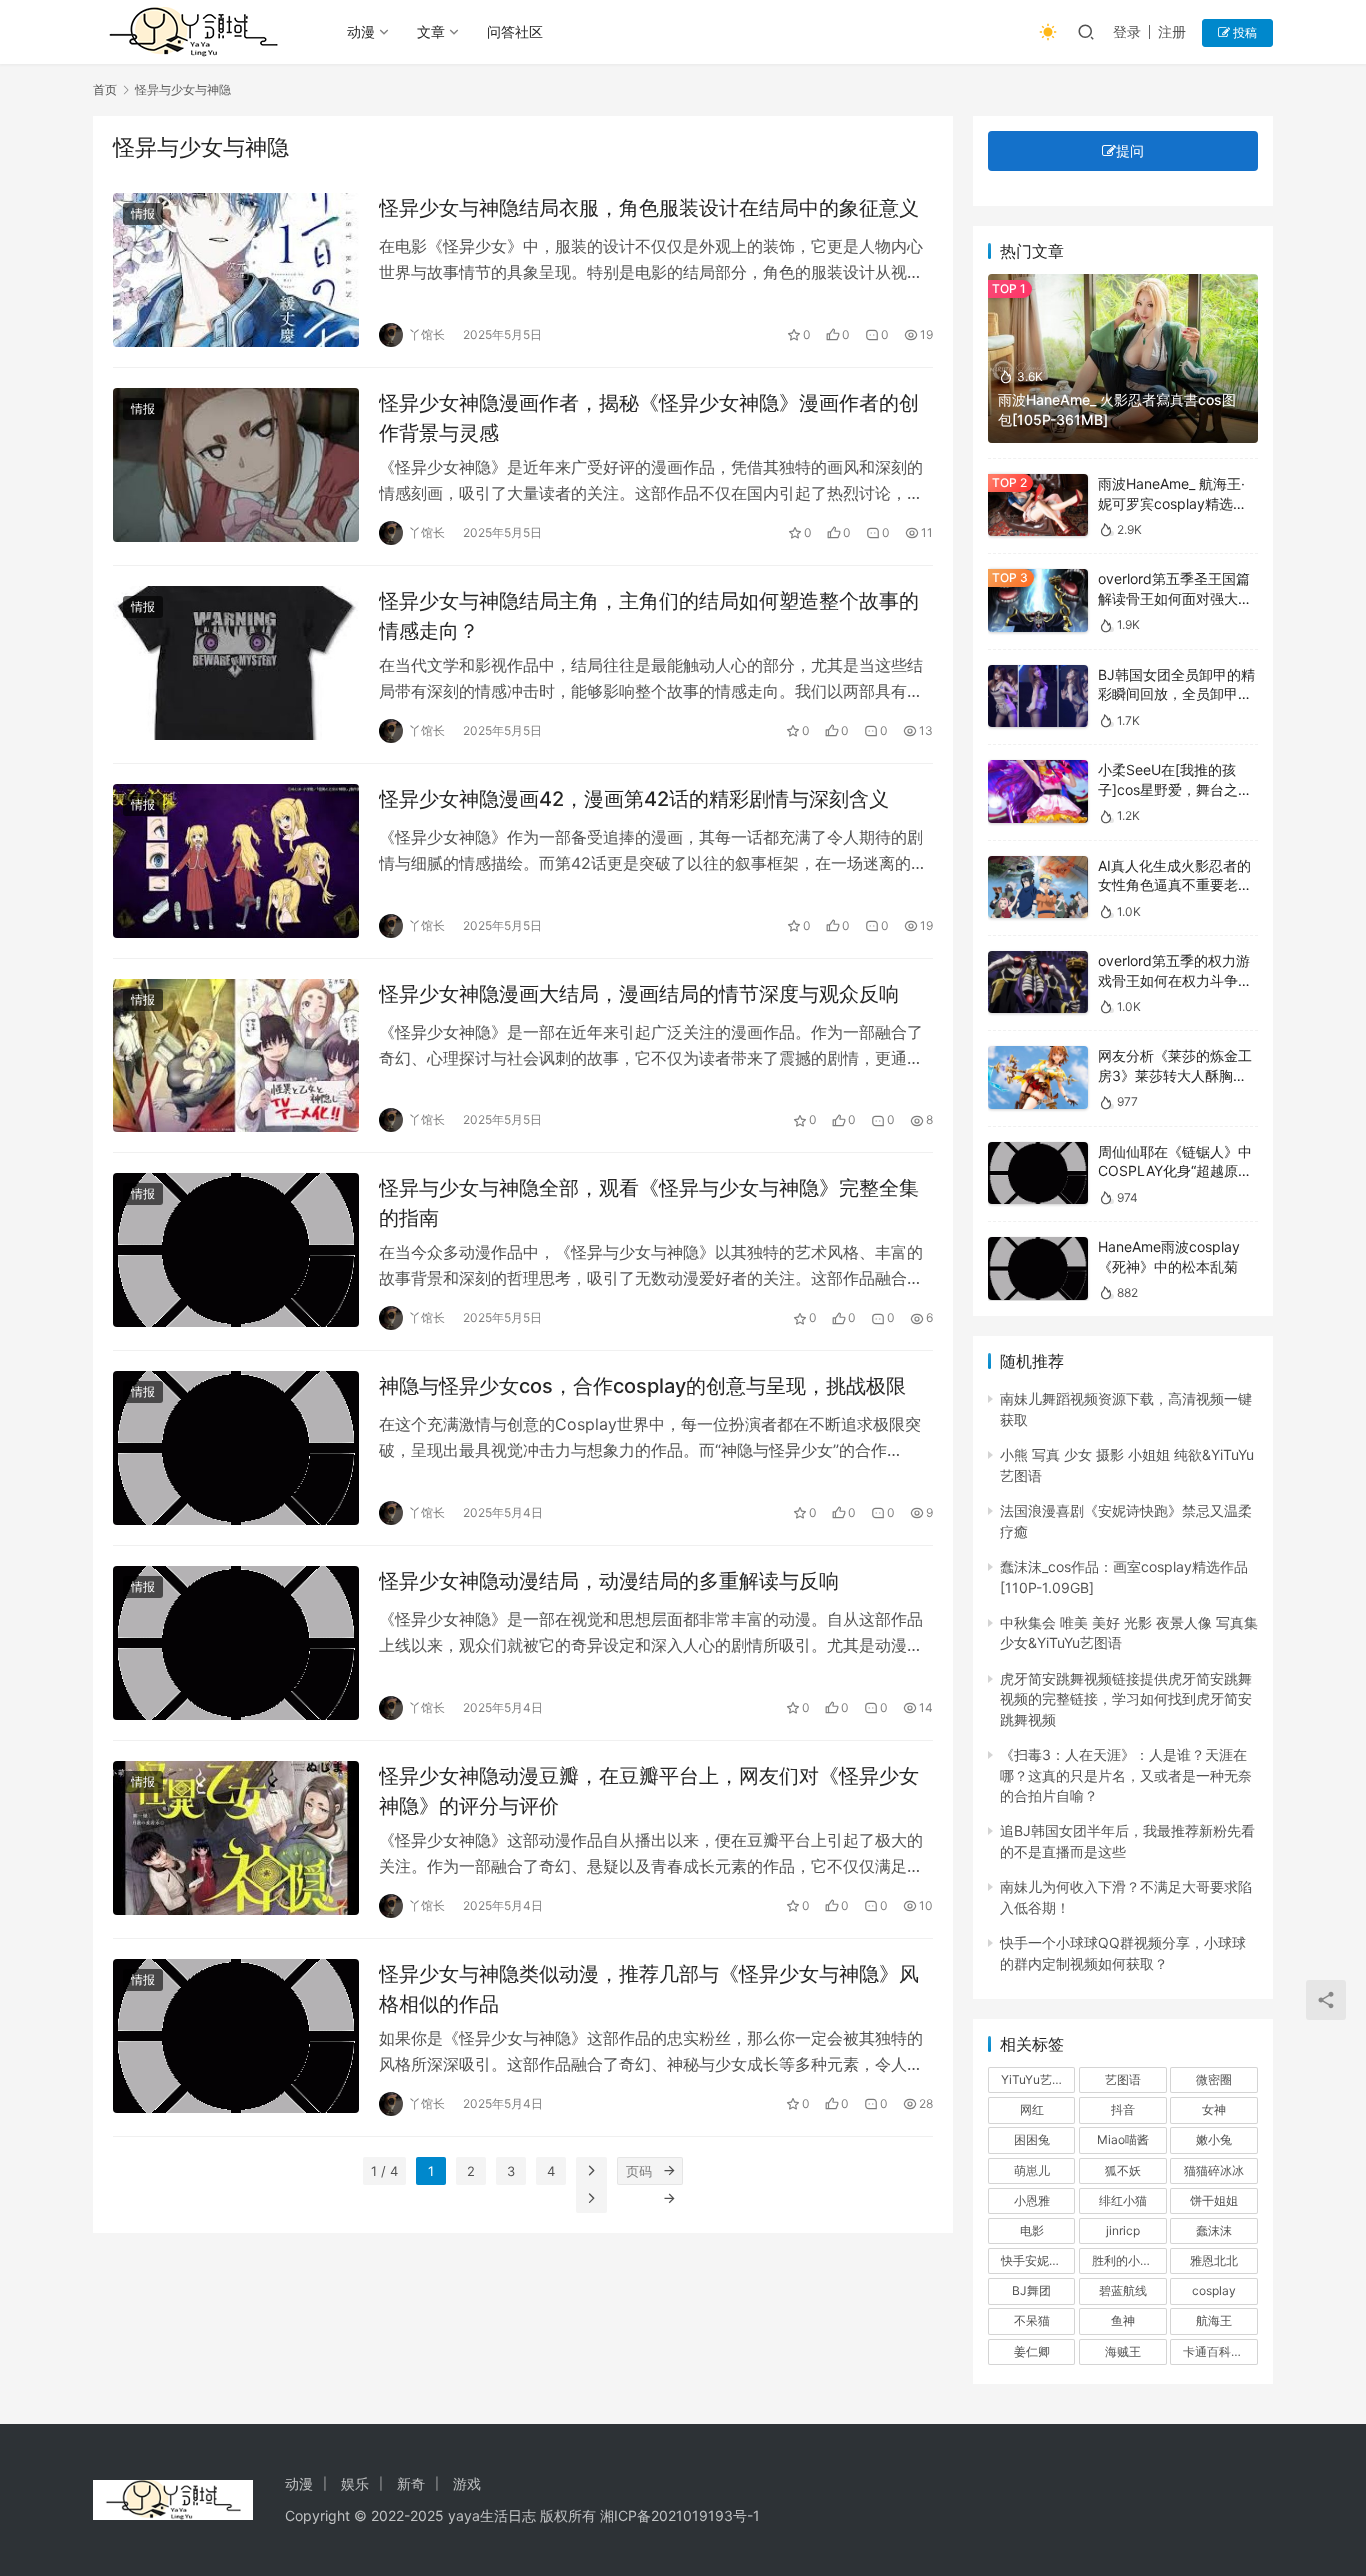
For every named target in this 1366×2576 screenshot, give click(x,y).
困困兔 (1032, 2139)
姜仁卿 (1032, 2351)
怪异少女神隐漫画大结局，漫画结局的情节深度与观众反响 (639, 994)
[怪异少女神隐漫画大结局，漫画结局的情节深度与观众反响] (236, 1056)
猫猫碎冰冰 (1214, 2170)
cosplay (1214, 2290)
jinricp (1123, 2230)
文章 (431, 31)
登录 (1127, 31)
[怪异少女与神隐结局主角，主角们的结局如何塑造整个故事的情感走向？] (236, 663)
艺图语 (1123, 2079)
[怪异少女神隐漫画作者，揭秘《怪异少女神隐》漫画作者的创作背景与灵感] (236, 465)
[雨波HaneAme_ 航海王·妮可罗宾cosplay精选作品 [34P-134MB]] (1038, 505)
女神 (1214, 2109)
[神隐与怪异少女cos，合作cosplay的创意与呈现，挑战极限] (236, 1448)
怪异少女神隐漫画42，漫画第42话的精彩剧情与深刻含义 (634, 799)
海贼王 (1123, 2351)
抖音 (1123, 2109)
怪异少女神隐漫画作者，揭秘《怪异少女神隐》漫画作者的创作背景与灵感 (649, 417)
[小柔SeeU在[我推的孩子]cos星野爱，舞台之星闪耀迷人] (1038, 791)
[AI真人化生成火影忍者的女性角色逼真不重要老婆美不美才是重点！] (1038, 887)
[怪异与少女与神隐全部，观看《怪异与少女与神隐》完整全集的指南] (236, 1250)
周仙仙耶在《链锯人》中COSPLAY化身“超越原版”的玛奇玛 (1177, 1171)
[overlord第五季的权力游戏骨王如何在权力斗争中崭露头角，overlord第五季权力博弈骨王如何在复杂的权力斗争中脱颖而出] (1038, 982)
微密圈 (1214, 2079)
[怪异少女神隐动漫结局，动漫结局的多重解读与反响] (236, 1643)
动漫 (361, 31)
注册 (1172, 31)
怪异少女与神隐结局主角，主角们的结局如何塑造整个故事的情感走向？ (649, 615)
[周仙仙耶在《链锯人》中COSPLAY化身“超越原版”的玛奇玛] (1038, 1173)
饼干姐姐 (1214, 2200)
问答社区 (515, 31)
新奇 (411, 2483)
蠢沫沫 (1214, 2230)
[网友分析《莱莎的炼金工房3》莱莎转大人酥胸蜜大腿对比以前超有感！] (1038, 1077)
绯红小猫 (1123, 2200)
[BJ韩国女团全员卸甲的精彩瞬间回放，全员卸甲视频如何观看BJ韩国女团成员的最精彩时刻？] (1038, 696)
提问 (1130, 150)
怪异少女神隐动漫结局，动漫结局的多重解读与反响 (609, 1581)
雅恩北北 (1214, 2260)
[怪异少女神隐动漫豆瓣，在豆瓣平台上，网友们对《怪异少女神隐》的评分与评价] (236, 1838)
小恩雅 (1032, 2200)
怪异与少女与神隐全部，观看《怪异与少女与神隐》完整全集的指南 (649, 1202)
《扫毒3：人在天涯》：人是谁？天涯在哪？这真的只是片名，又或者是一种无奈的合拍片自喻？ (1126, 1775)
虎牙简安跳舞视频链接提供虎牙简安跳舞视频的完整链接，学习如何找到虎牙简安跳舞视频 (1126, 1699)
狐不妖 (1123, 2170)
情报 (143, 213)
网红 (1032, 2109)
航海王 (1214, 2320)
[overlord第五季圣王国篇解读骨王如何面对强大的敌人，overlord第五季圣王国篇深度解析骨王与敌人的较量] (1038, 600)
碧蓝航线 (1123, 2290)
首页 (105, 89)
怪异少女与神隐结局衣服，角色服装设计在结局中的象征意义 (649, 208)
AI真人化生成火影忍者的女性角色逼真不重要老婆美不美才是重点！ (1175, 885)
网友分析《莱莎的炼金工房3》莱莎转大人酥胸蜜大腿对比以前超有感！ (1175, 1075)
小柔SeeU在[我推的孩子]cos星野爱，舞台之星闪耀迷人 (1175, 789)
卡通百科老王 (1219, 2351)
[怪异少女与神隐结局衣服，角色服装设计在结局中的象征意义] (236, 270)
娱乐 (355, 2483)
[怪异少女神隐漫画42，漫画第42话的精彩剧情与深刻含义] (236, 861)
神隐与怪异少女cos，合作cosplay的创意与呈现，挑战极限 (642, 1386)
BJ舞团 (1031, 2290)
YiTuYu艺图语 (1038, 2079)
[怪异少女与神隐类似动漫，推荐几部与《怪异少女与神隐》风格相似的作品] (236, 2036)
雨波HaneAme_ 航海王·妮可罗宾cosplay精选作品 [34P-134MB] (1172, 503)
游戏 (467, 2483)
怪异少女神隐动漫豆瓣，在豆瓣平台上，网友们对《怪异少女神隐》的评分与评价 (649, 1790)
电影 (1032, 2230)
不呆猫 (1032, 2320)
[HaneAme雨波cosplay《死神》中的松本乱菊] (1038, 1268)
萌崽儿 (1032, 2170)
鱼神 (1123, 2320)
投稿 (1243, 32)
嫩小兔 (1214, 2139)
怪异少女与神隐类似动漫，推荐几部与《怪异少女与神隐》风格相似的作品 (649, 1988)
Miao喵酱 (1123, 2139)
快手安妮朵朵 (1037, 2260)
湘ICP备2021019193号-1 (680, 2515)
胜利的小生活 (1128, 2260)
